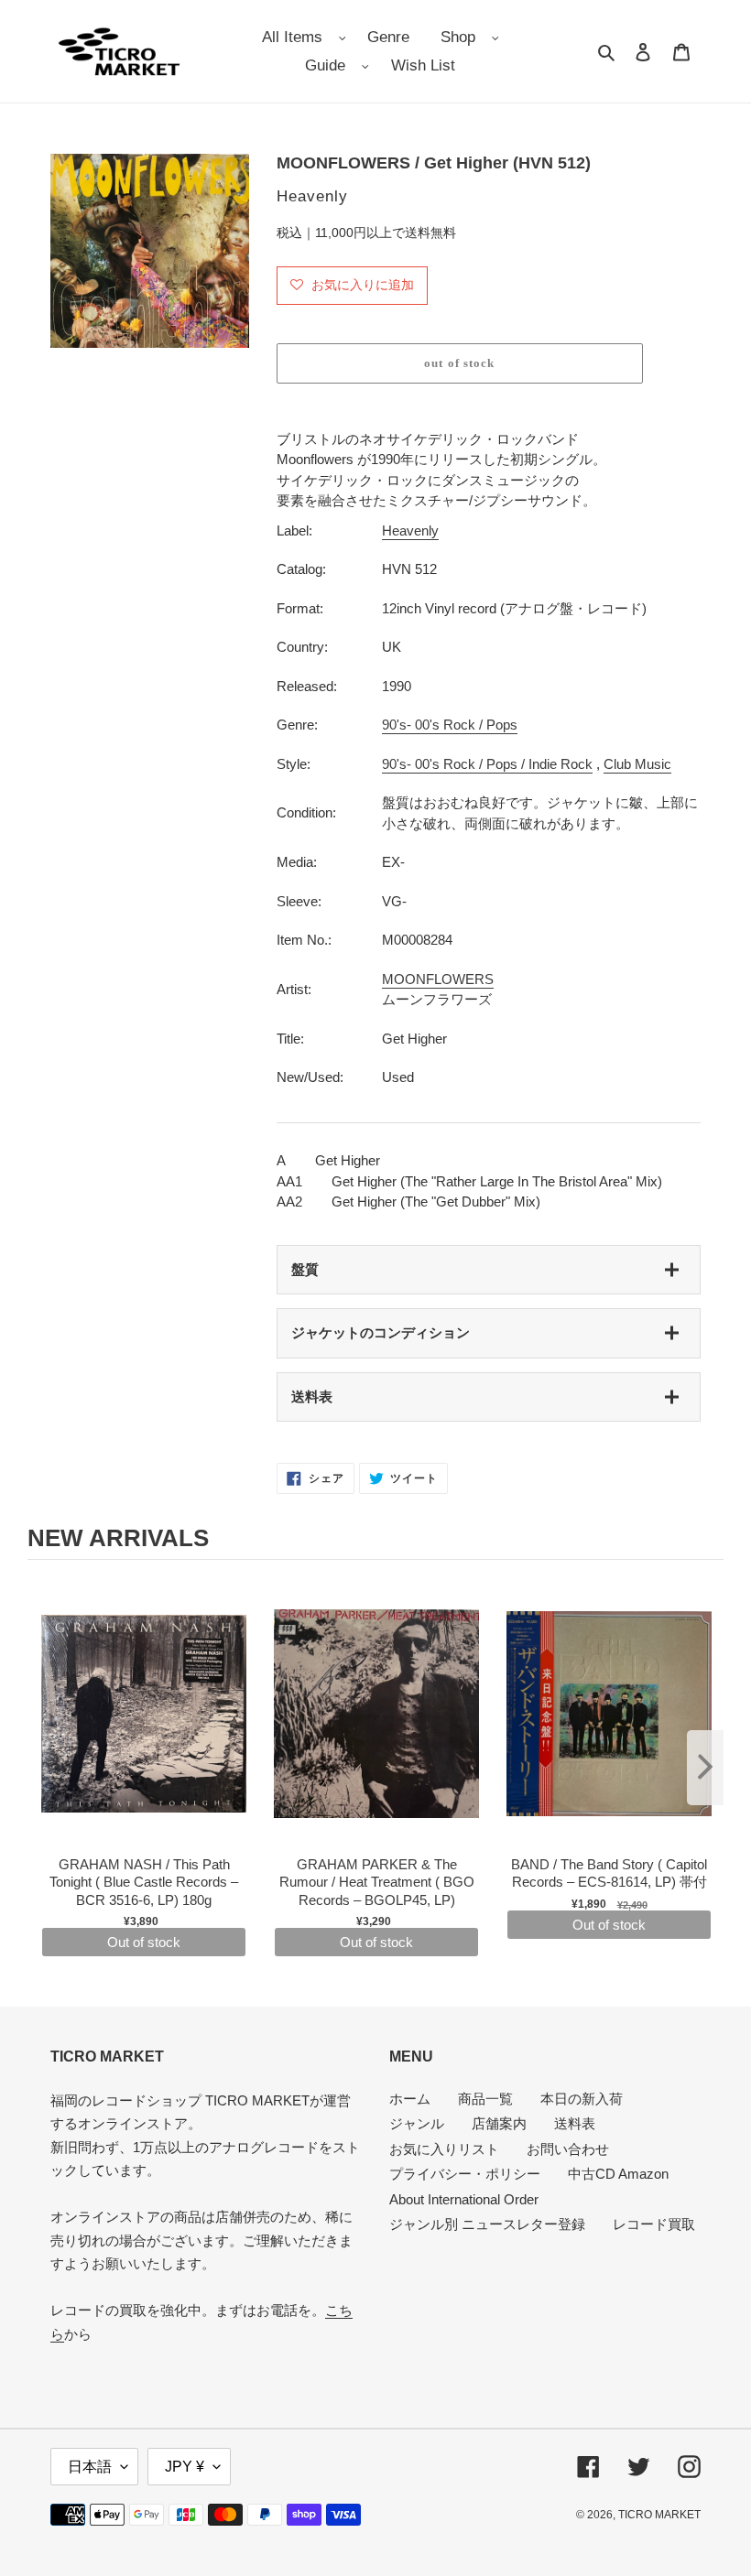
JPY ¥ (185, 2467)
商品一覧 (485, 2099)
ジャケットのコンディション (381, 1332)
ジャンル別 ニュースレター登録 (487, 2224)
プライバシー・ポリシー (465, 2174)
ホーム (410, 2099)
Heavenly (410, 530)
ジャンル (417, 2123)
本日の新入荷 (582, 2099)
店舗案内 (499, 2123)
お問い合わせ (568, 2149)
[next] (705, 1768)
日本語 (90, 2467)
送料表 (312, 1396)
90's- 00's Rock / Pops (450, 725)
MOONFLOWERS (438, 979)
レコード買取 (654, 2224)
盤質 (305, 1269)
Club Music (637, 764)
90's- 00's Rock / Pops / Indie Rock (487, 764)
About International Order (464, 2199)
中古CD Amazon (618, 2174)
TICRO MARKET (659, 2515)
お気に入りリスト (444, 2149)
